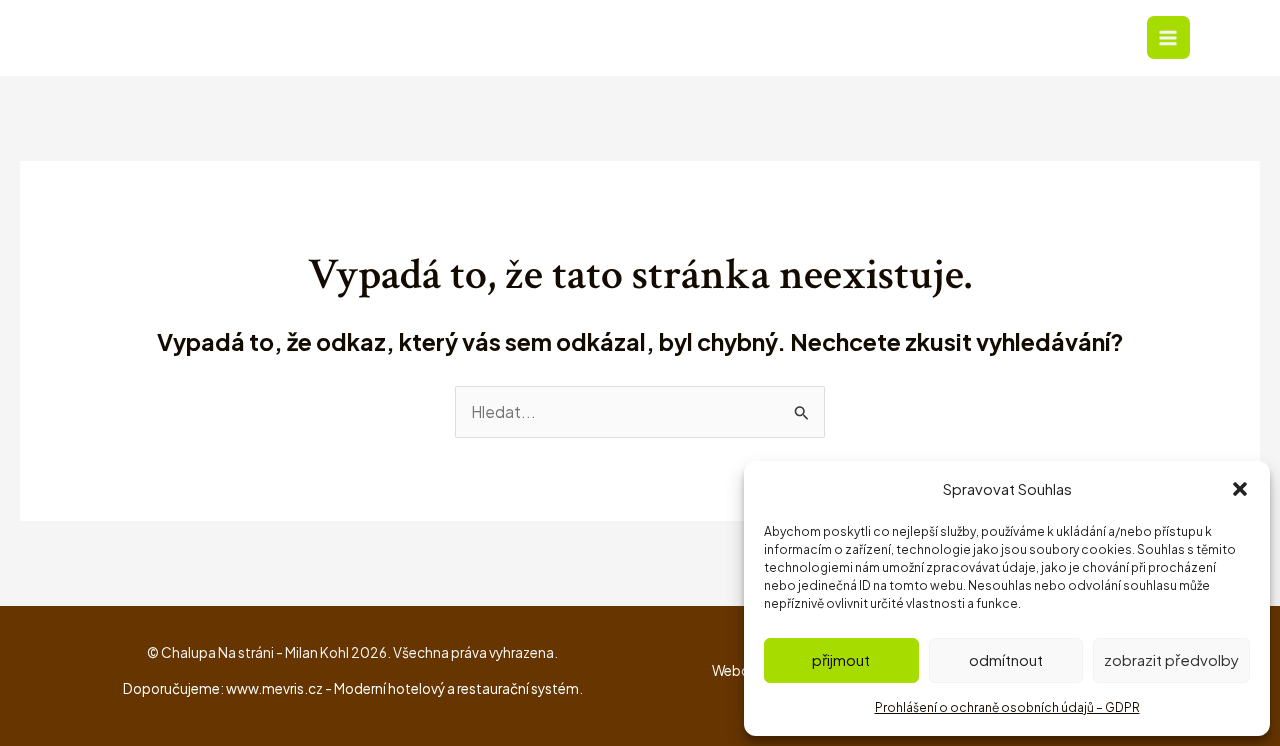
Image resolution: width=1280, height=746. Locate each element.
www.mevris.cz (274, 688)
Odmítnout (1006, 659)
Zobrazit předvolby (1171, 659)
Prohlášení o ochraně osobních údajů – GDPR (1007, 707)
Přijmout (841, 659)
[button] (1240, 489)
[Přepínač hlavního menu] (1168, 37)
